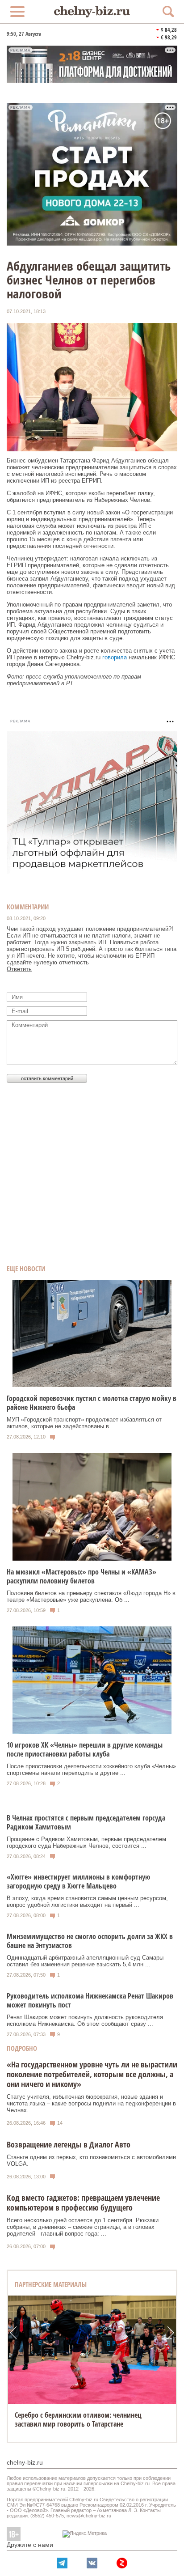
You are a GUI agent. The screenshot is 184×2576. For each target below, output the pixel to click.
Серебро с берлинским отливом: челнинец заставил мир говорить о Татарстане (78, 2419)
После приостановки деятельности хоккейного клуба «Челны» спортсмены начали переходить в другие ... (91, 1770)
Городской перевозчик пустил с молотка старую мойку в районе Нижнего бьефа (92, 1403)
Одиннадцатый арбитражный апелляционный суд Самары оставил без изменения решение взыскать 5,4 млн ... (85, 1961)
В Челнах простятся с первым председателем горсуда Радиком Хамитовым (86, 1822)
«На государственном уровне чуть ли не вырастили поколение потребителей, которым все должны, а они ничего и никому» (92, 2074)
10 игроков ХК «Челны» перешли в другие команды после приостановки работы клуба (85, 1749)
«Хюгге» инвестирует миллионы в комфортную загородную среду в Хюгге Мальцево (78, 1881)
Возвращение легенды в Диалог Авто (69, 2144)
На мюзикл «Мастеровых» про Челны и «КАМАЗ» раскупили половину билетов (82, 1576)
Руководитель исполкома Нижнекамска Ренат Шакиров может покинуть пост (90, 2000)
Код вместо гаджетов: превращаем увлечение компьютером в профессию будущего (83, 2203)
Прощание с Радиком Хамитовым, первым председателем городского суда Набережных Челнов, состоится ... (86, 1842)
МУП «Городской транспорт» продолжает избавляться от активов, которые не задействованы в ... (84, 1423)
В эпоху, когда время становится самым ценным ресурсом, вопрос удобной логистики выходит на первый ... (87, 1901)
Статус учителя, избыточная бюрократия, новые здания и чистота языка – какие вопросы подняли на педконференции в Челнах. (91, 2103)
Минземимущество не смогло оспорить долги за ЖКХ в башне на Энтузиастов (90, 1941)
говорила (115, 657)
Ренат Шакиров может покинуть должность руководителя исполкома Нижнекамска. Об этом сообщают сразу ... (85, 2020)
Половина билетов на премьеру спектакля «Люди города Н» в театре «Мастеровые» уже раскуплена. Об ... (91, 1596)
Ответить (19, 969)
